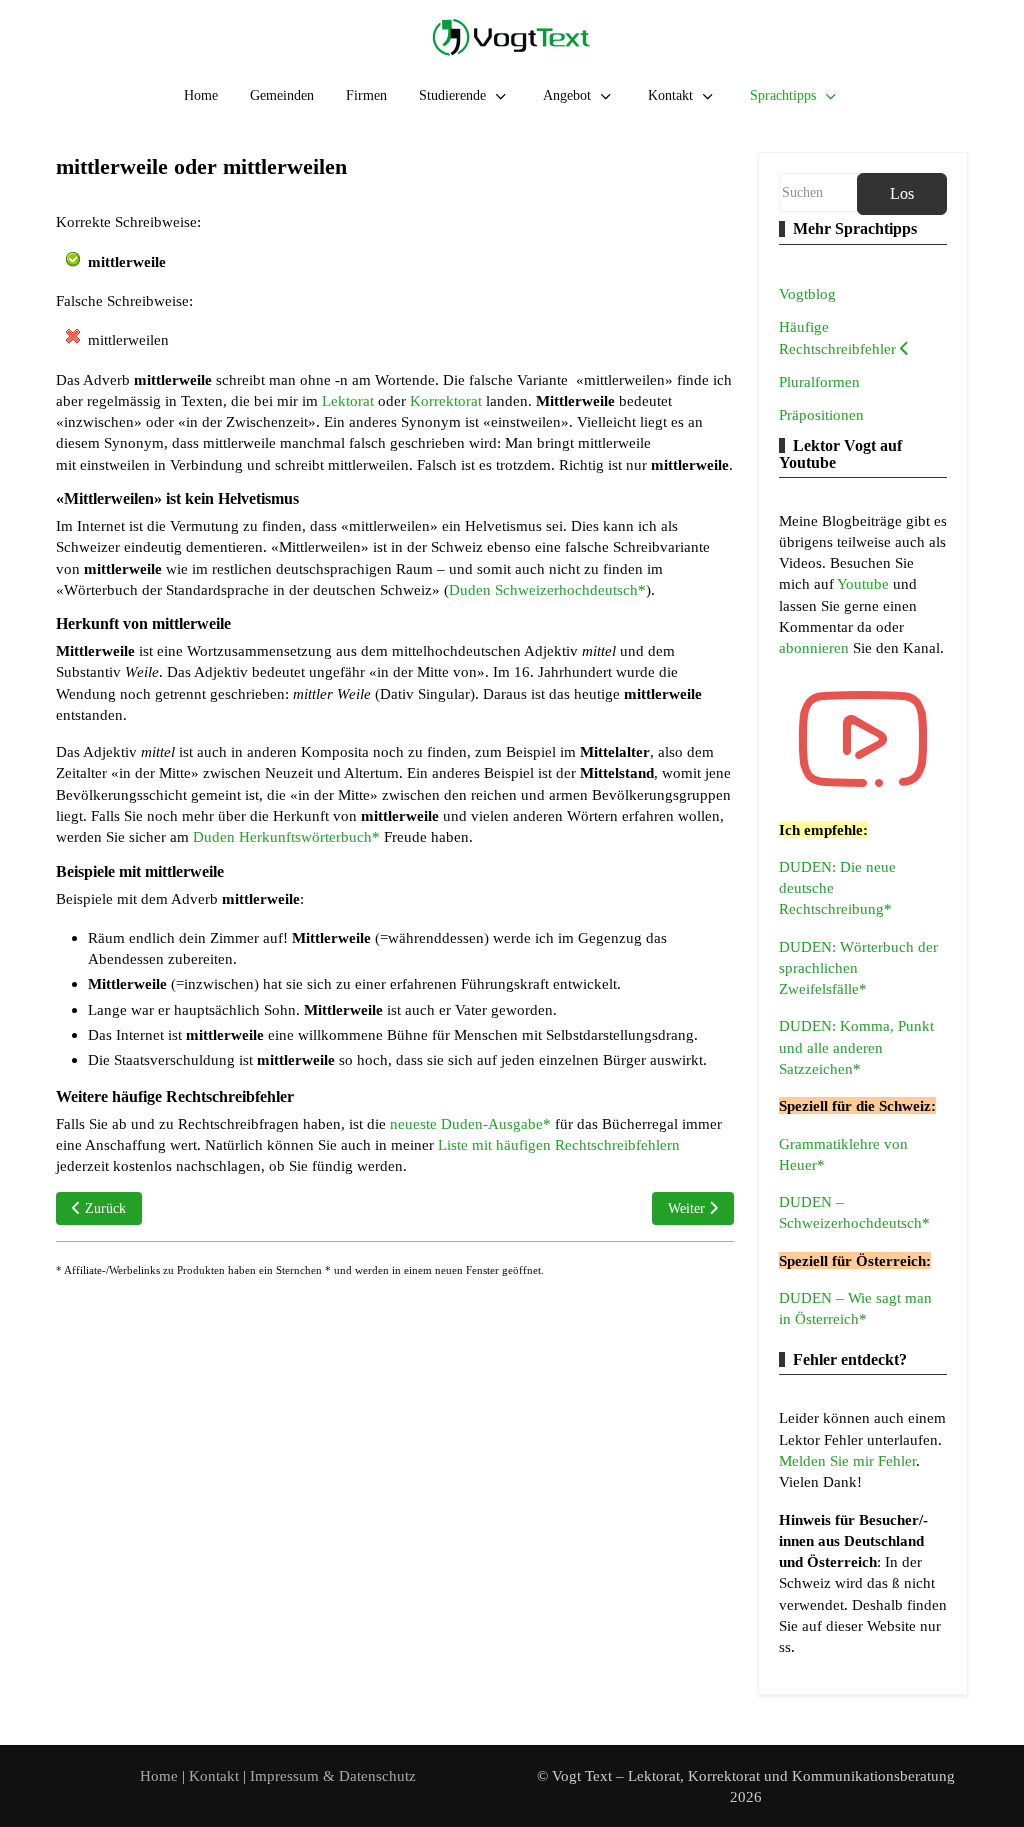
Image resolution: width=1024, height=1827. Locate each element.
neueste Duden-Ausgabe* (470, 1123)
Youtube (865, 583)
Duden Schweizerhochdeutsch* (547, 589)
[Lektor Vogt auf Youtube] (863, 739)
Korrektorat (446, 400)
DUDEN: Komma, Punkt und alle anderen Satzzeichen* (856, 1047)
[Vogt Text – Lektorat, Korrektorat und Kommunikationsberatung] (512, 36)
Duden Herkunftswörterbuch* (286, 836)
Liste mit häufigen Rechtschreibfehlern (559, 1144)
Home (159, 1775)
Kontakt (216, 1775)
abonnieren (816, 647)
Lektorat (348, 400)
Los (902, 193)
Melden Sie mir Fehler (847, 1460)
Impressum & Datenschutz (333, 1775)
